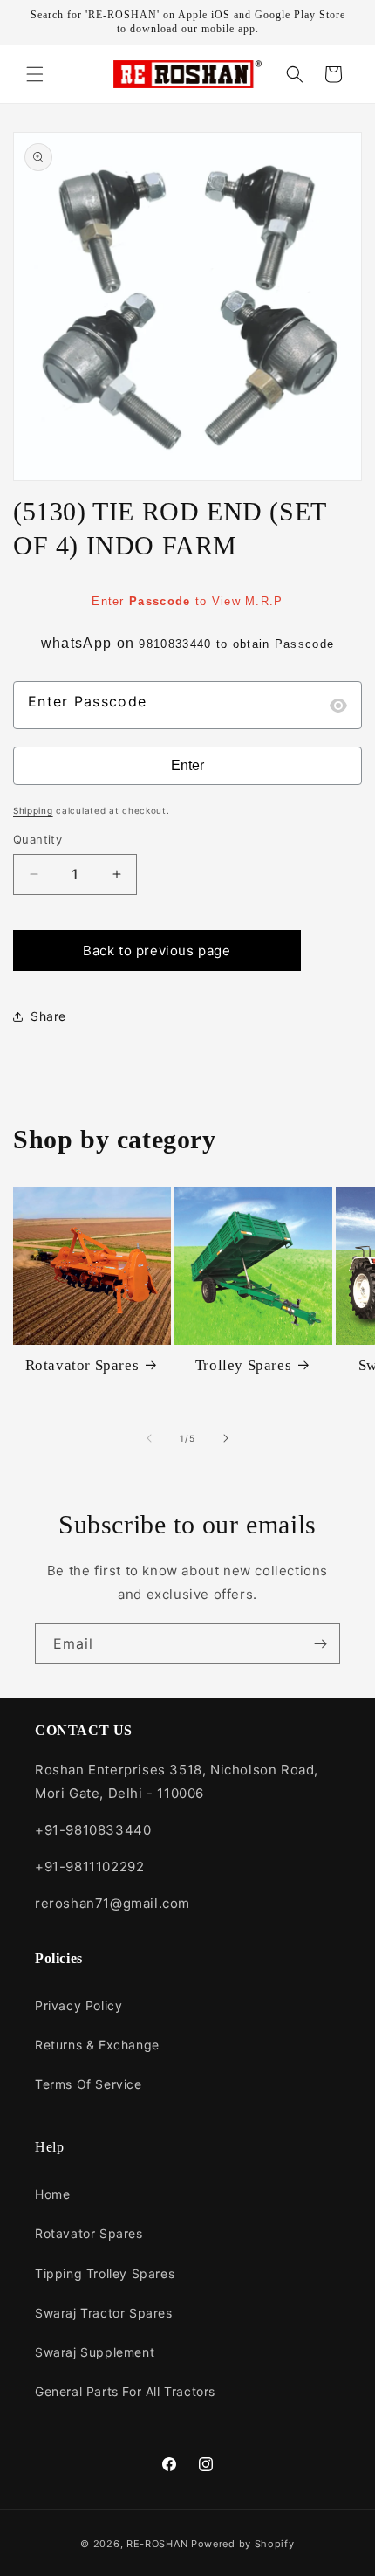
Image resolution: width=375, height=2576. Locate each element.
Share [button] (48, 1016)
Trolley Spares (243, 1365)
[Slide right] (226, 1438)
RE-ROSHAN (157, 2544)
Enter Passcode (87, 701)
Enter (187, 765)
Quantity (37, 839)
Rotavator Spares (82, 1365)
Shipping (33, 810)
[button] (35, 74)
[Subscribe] (320, 1644)
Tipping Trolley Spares (105, 2273)
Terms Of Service (89, 2084)
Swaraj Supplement (95, 2352)
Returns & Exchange (97, 2045)
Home (52, 2194)
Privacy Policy (78, 2005)
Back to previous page (157, 951)
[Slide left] (149, 1438)
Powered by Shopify (243, 2544)
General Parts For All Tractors (125, 2391)
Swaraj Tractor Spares (104, 2313)
